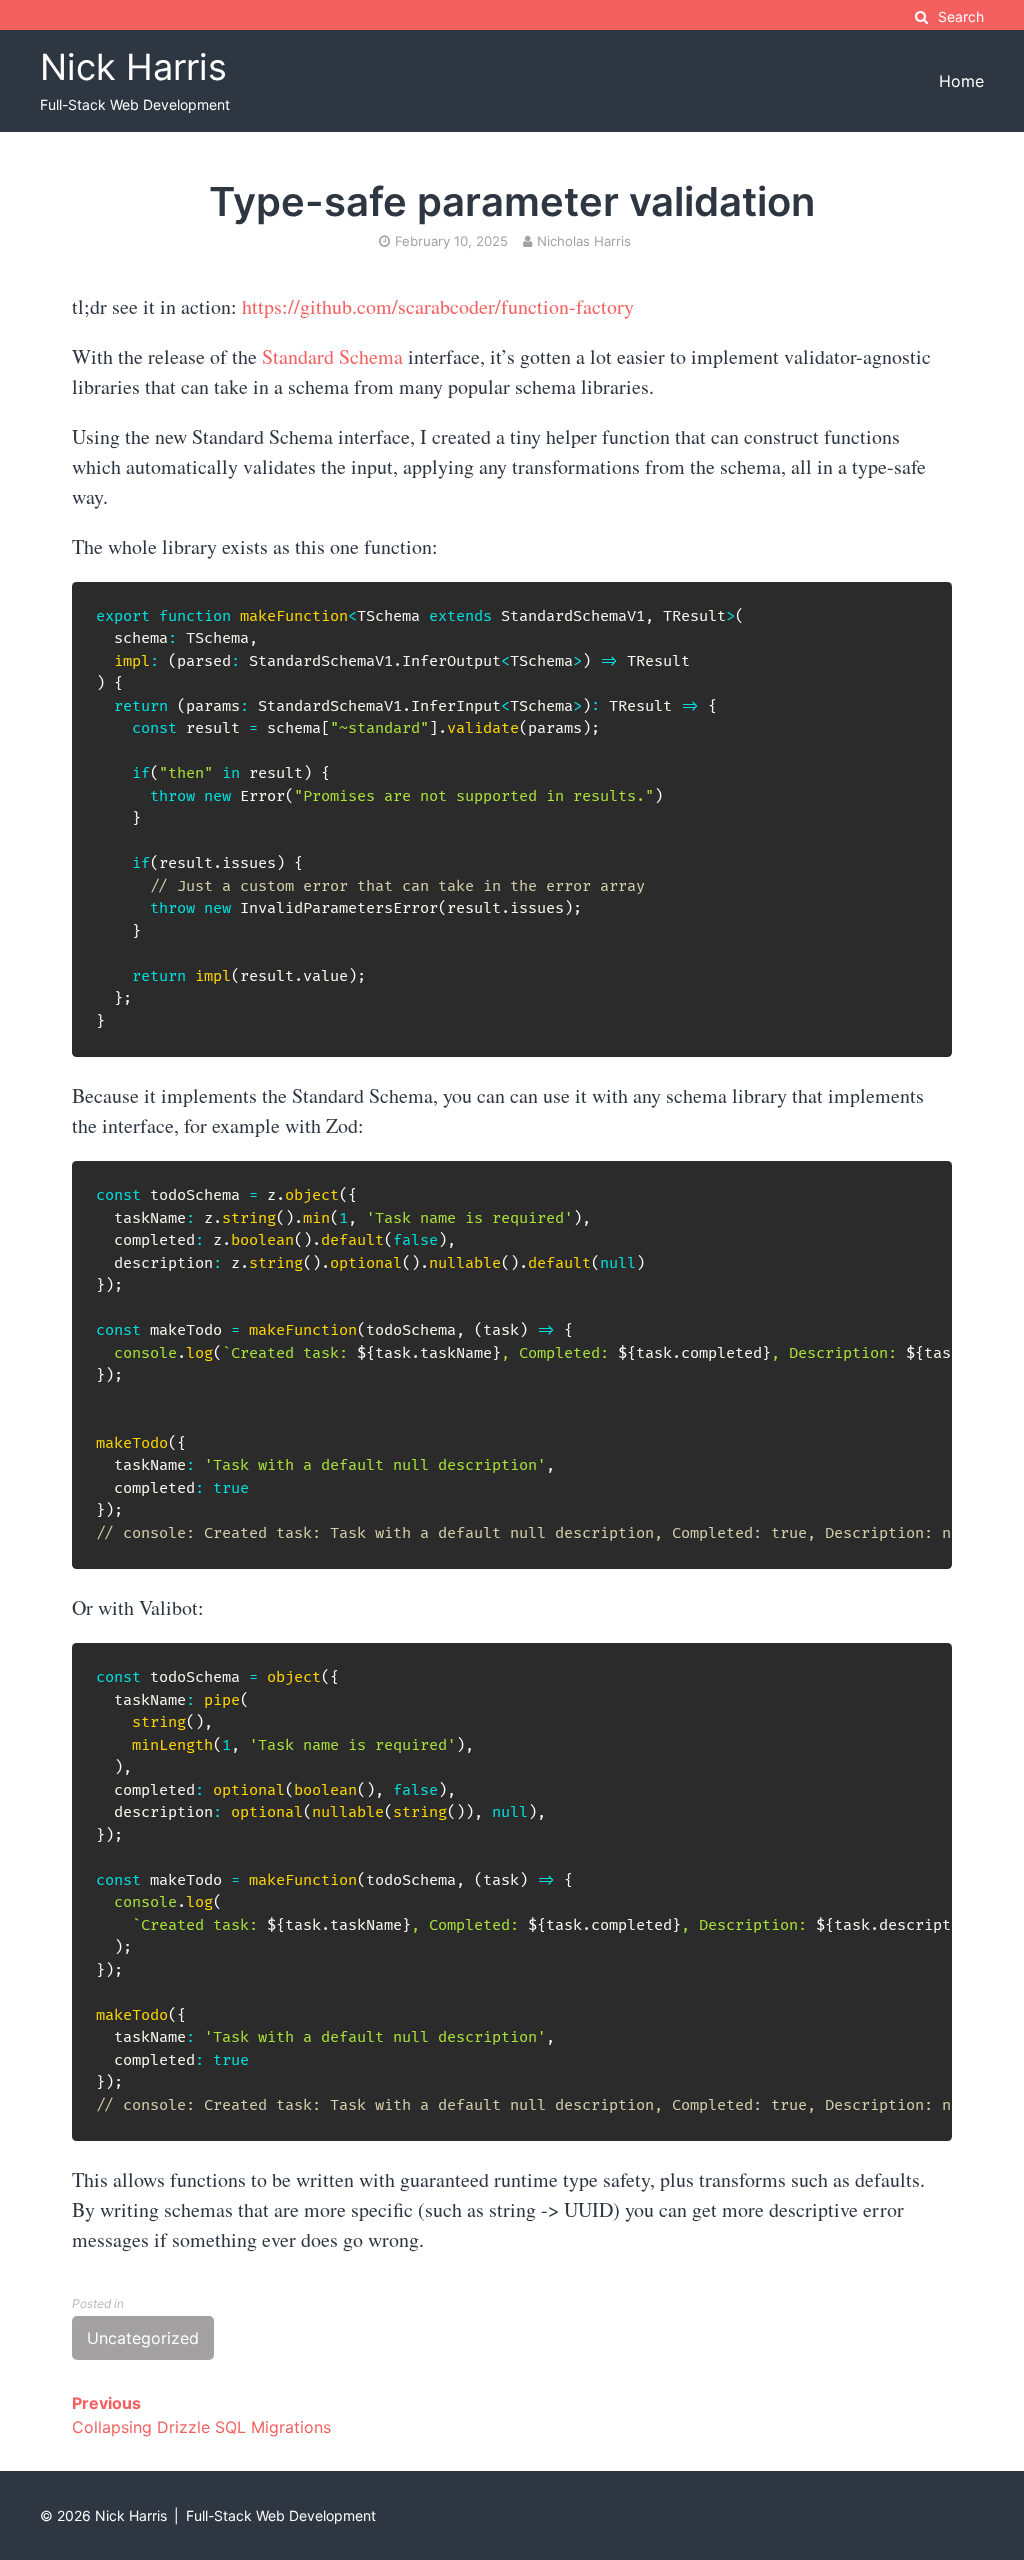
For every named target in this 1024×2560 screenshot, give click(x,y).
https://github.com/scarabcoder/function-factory (438, 306)
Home (961, 81)
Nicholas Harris (584, 241)
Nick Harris (133, 67)
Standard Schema (332, 356)
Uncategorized (143, 2338)
